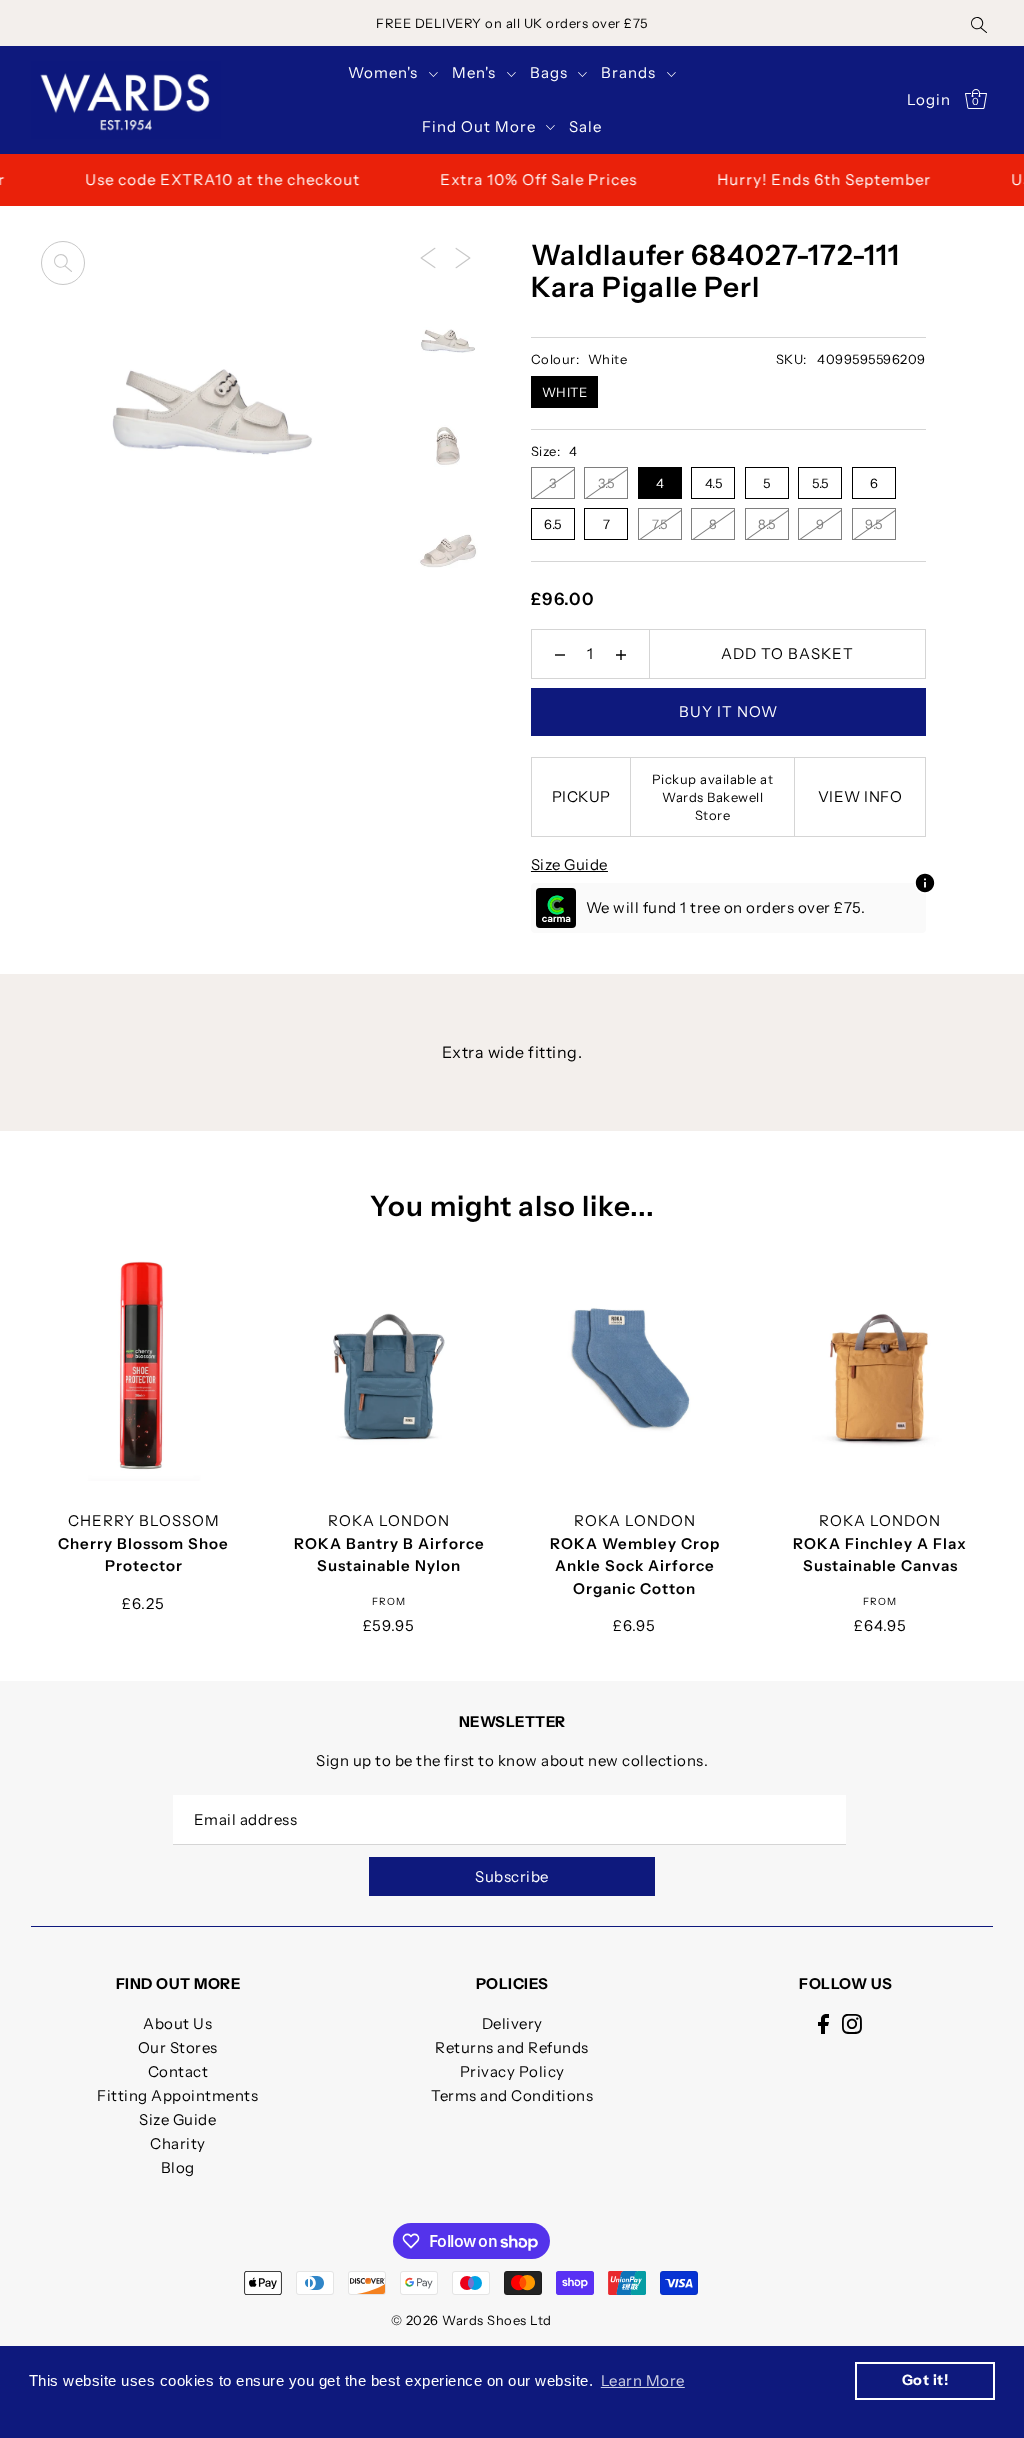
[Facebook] (823, 2023)
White (565, 392)
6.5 (553, 524)
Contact (178, 2071)
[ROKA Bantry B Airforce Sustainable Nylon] (389, 1367)
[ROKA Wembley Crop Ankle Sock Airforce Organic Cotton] (635, 1367)
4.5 (714, 483)
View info (860, 796)
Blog (178, 2167)
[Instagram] (852, 2023)
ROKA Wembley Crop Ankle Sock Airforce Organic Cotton (635, 1566)
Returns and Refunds (512, 2047)
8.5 (767, 524)
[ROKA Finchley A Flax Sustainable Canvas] (880, 1367)
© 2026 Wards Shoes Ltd (471, 2320)
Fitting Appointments (177, 2095)
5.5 (820, 483)
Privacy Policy (512, 2071)
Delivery (512, 2023)
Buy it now (728, 711)
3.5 (606, 483)
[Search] (979, 23)
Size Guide (569, 864)
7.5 (660, 524)
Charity (178, 2143)
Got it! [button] (925, 2380)
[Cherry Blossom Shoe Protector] (144, 1367)
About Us (177, 2023)
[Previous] (428, 257)
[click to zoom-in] (63, 263)
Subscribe (512, 1876)
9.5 (874, 524)
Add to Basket (787, 653)
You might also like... (512, 1206)
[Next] (463, 257)
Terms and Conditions (512, 2095)
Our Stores (178, 2047)
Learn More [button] (643, 2380)
